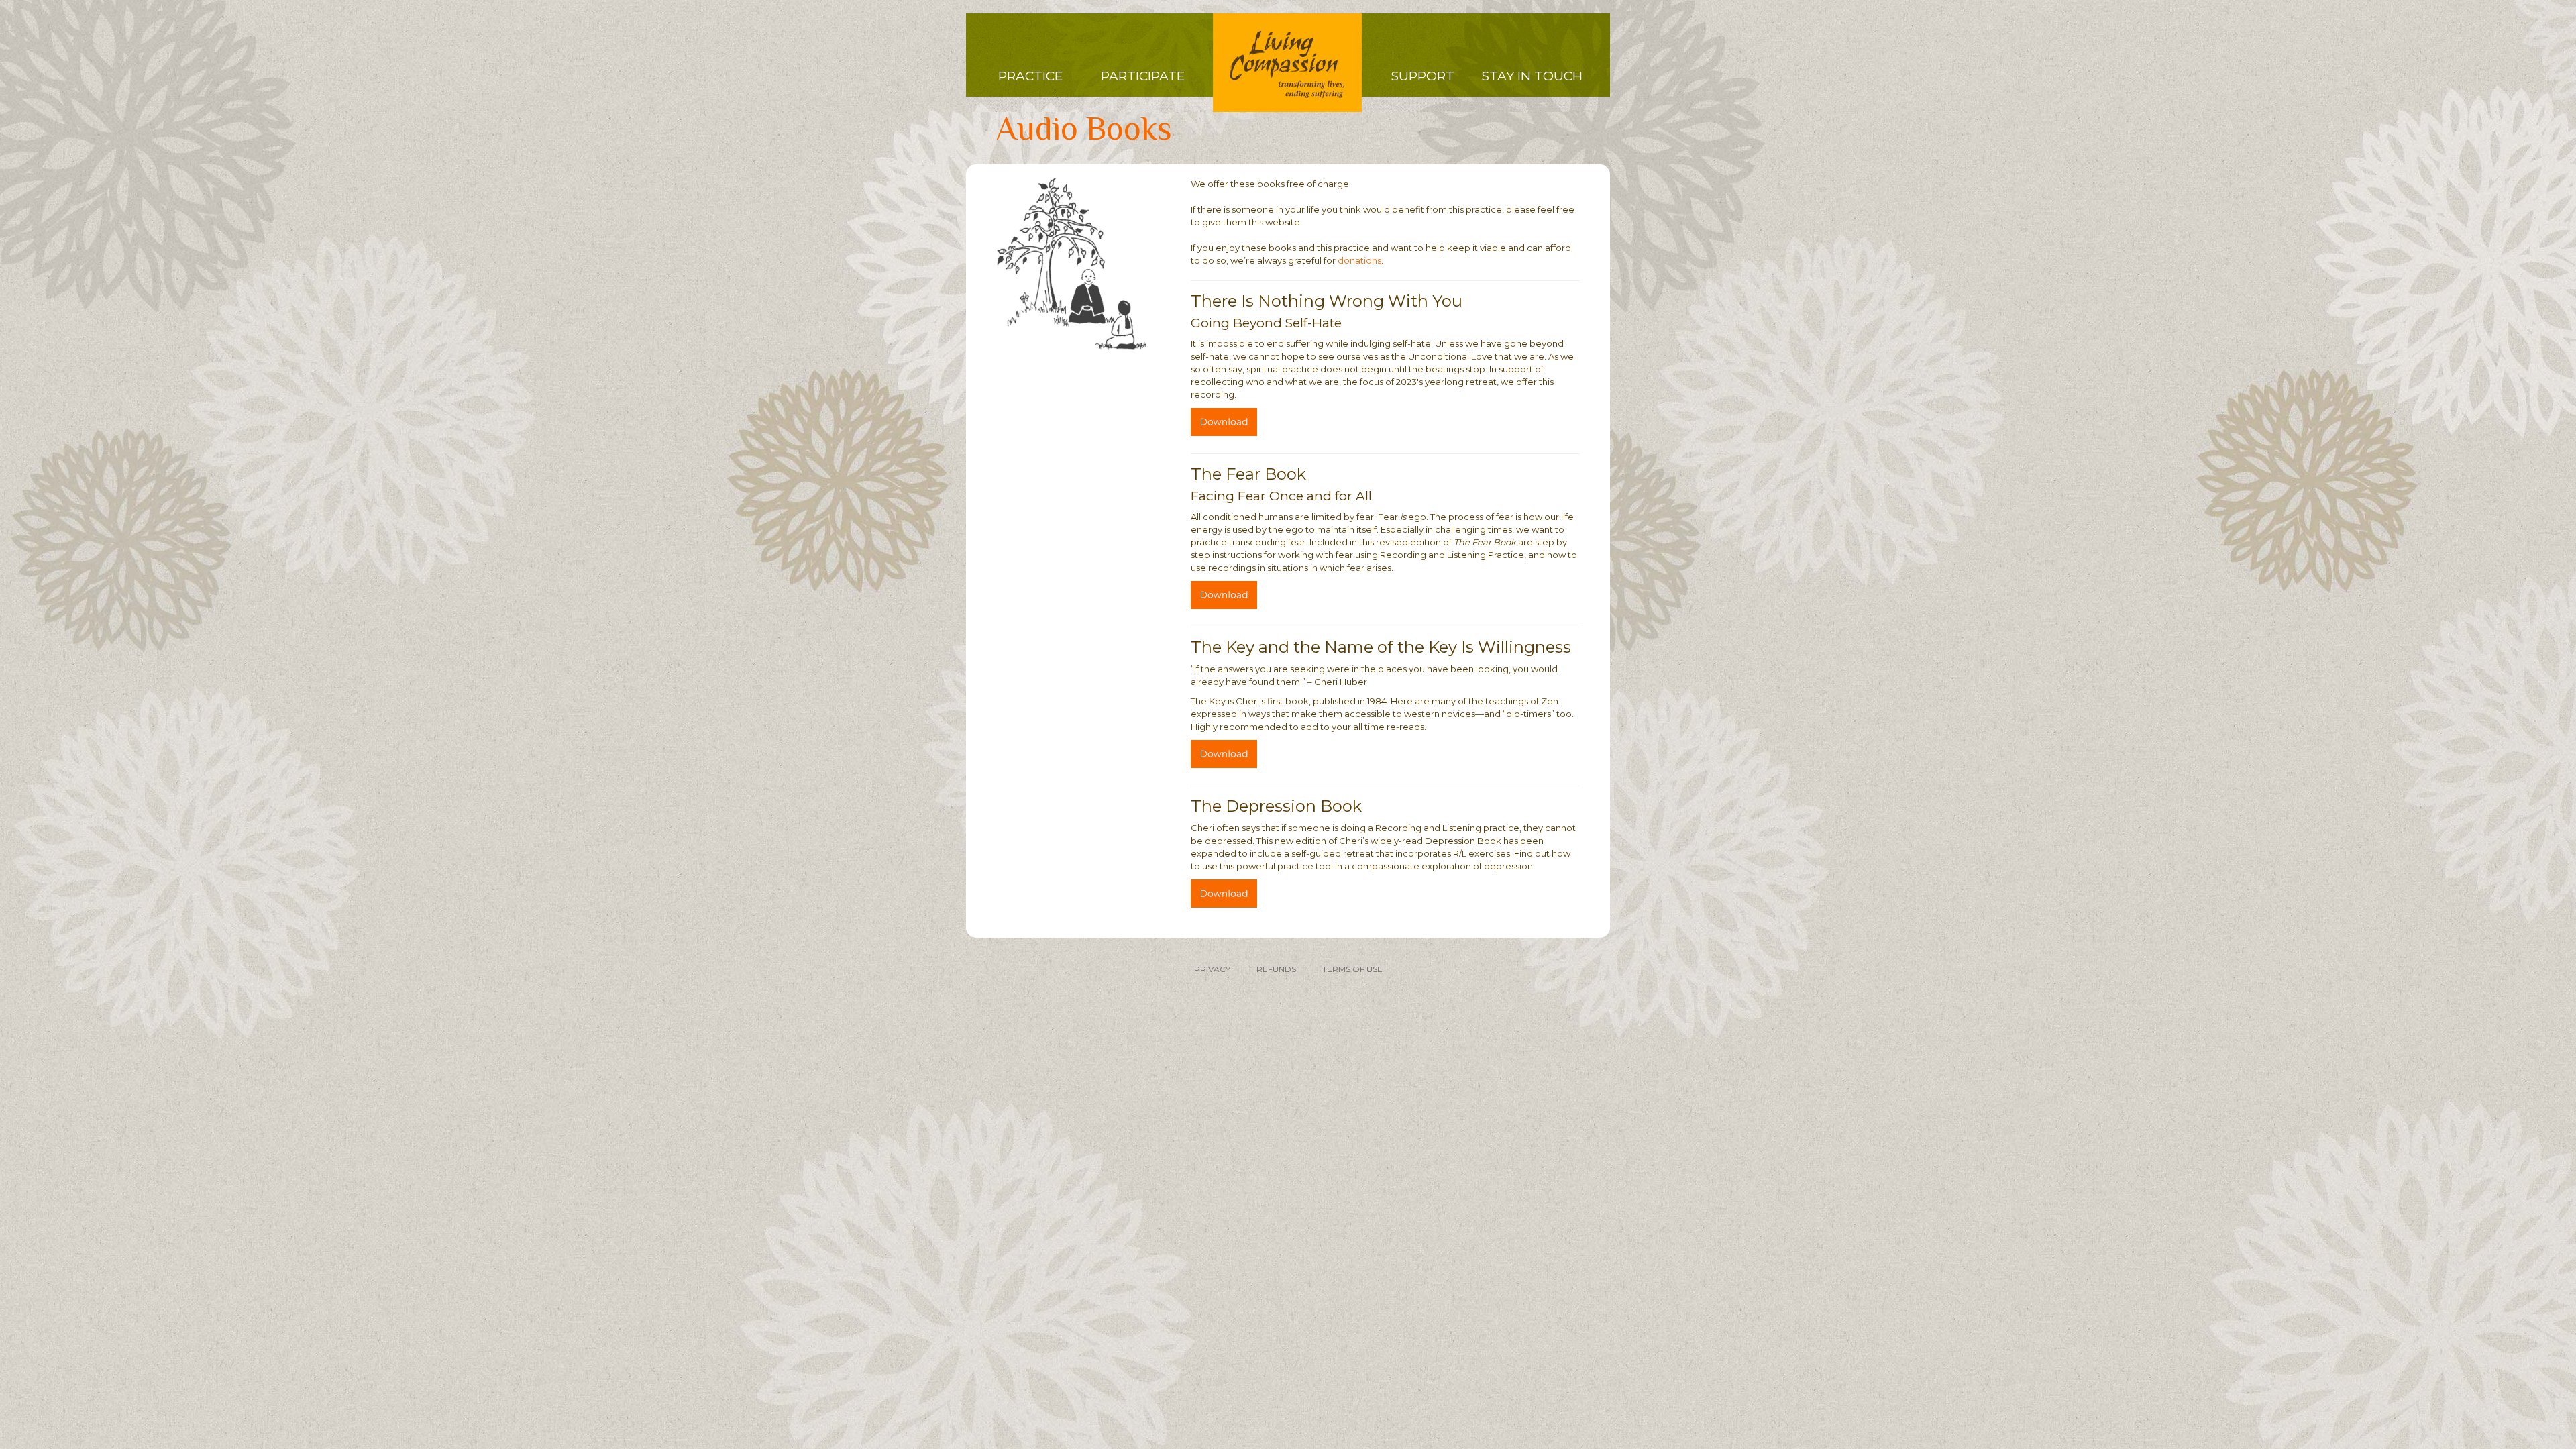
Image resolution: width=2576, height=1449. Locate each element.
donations (1359, 260)
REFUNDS (1276, 969)
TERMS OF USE (1352, 969)
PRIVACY (1212, 969)
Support (1423, 76)
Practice (1030, 76)
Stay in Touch (1532, 76)
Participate (1143, 76)
